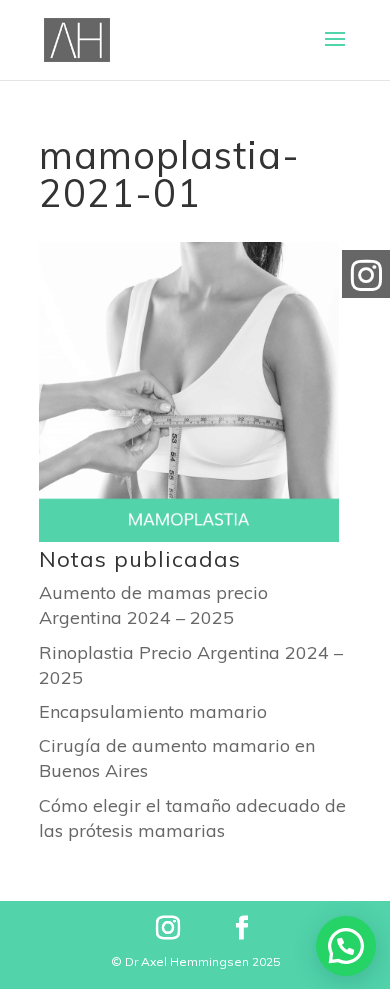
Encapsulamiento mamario (153, 711)
